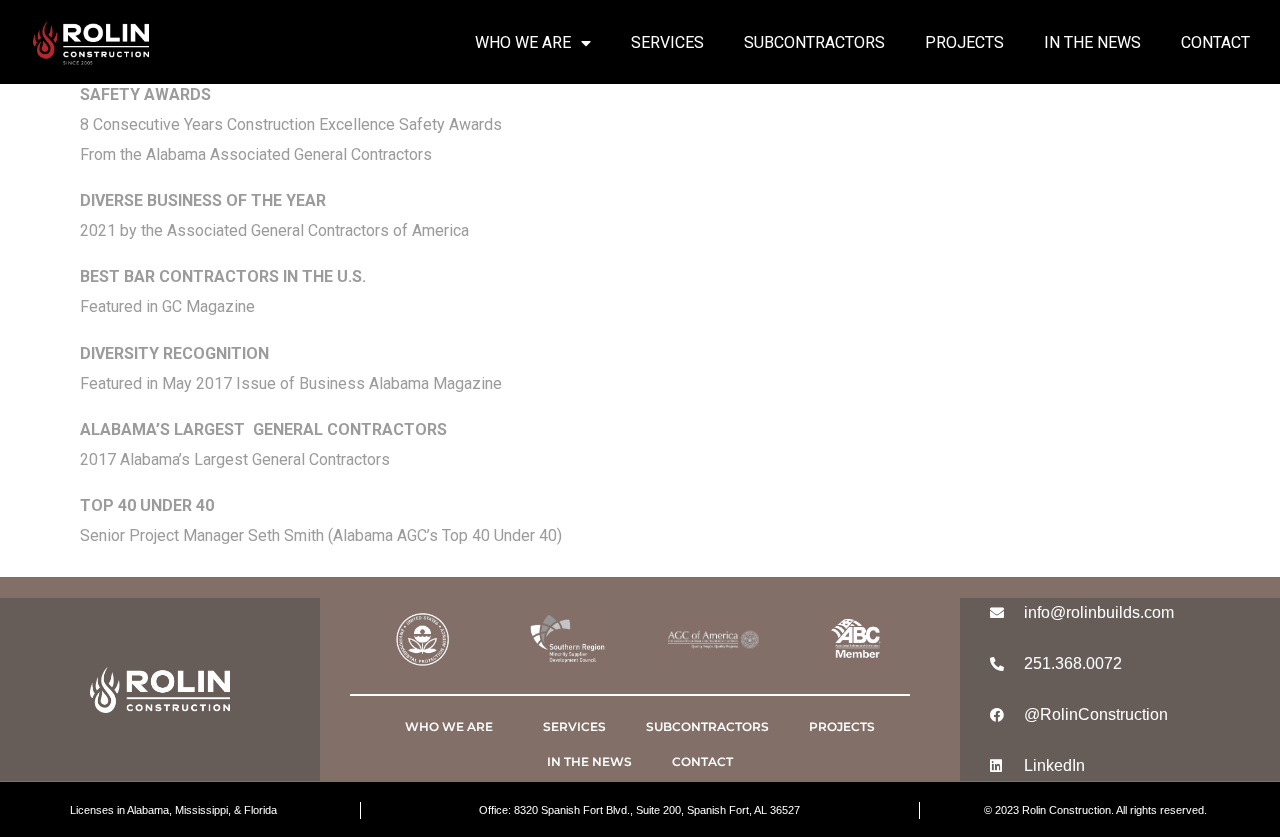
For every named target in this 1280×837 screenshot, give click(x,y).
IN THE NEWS (1092, 42)
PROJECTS (964, 42)
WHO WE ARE (523, 42)
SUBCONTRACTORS (814, 42)
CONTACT (1215, 42)
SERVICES (667, 42)
